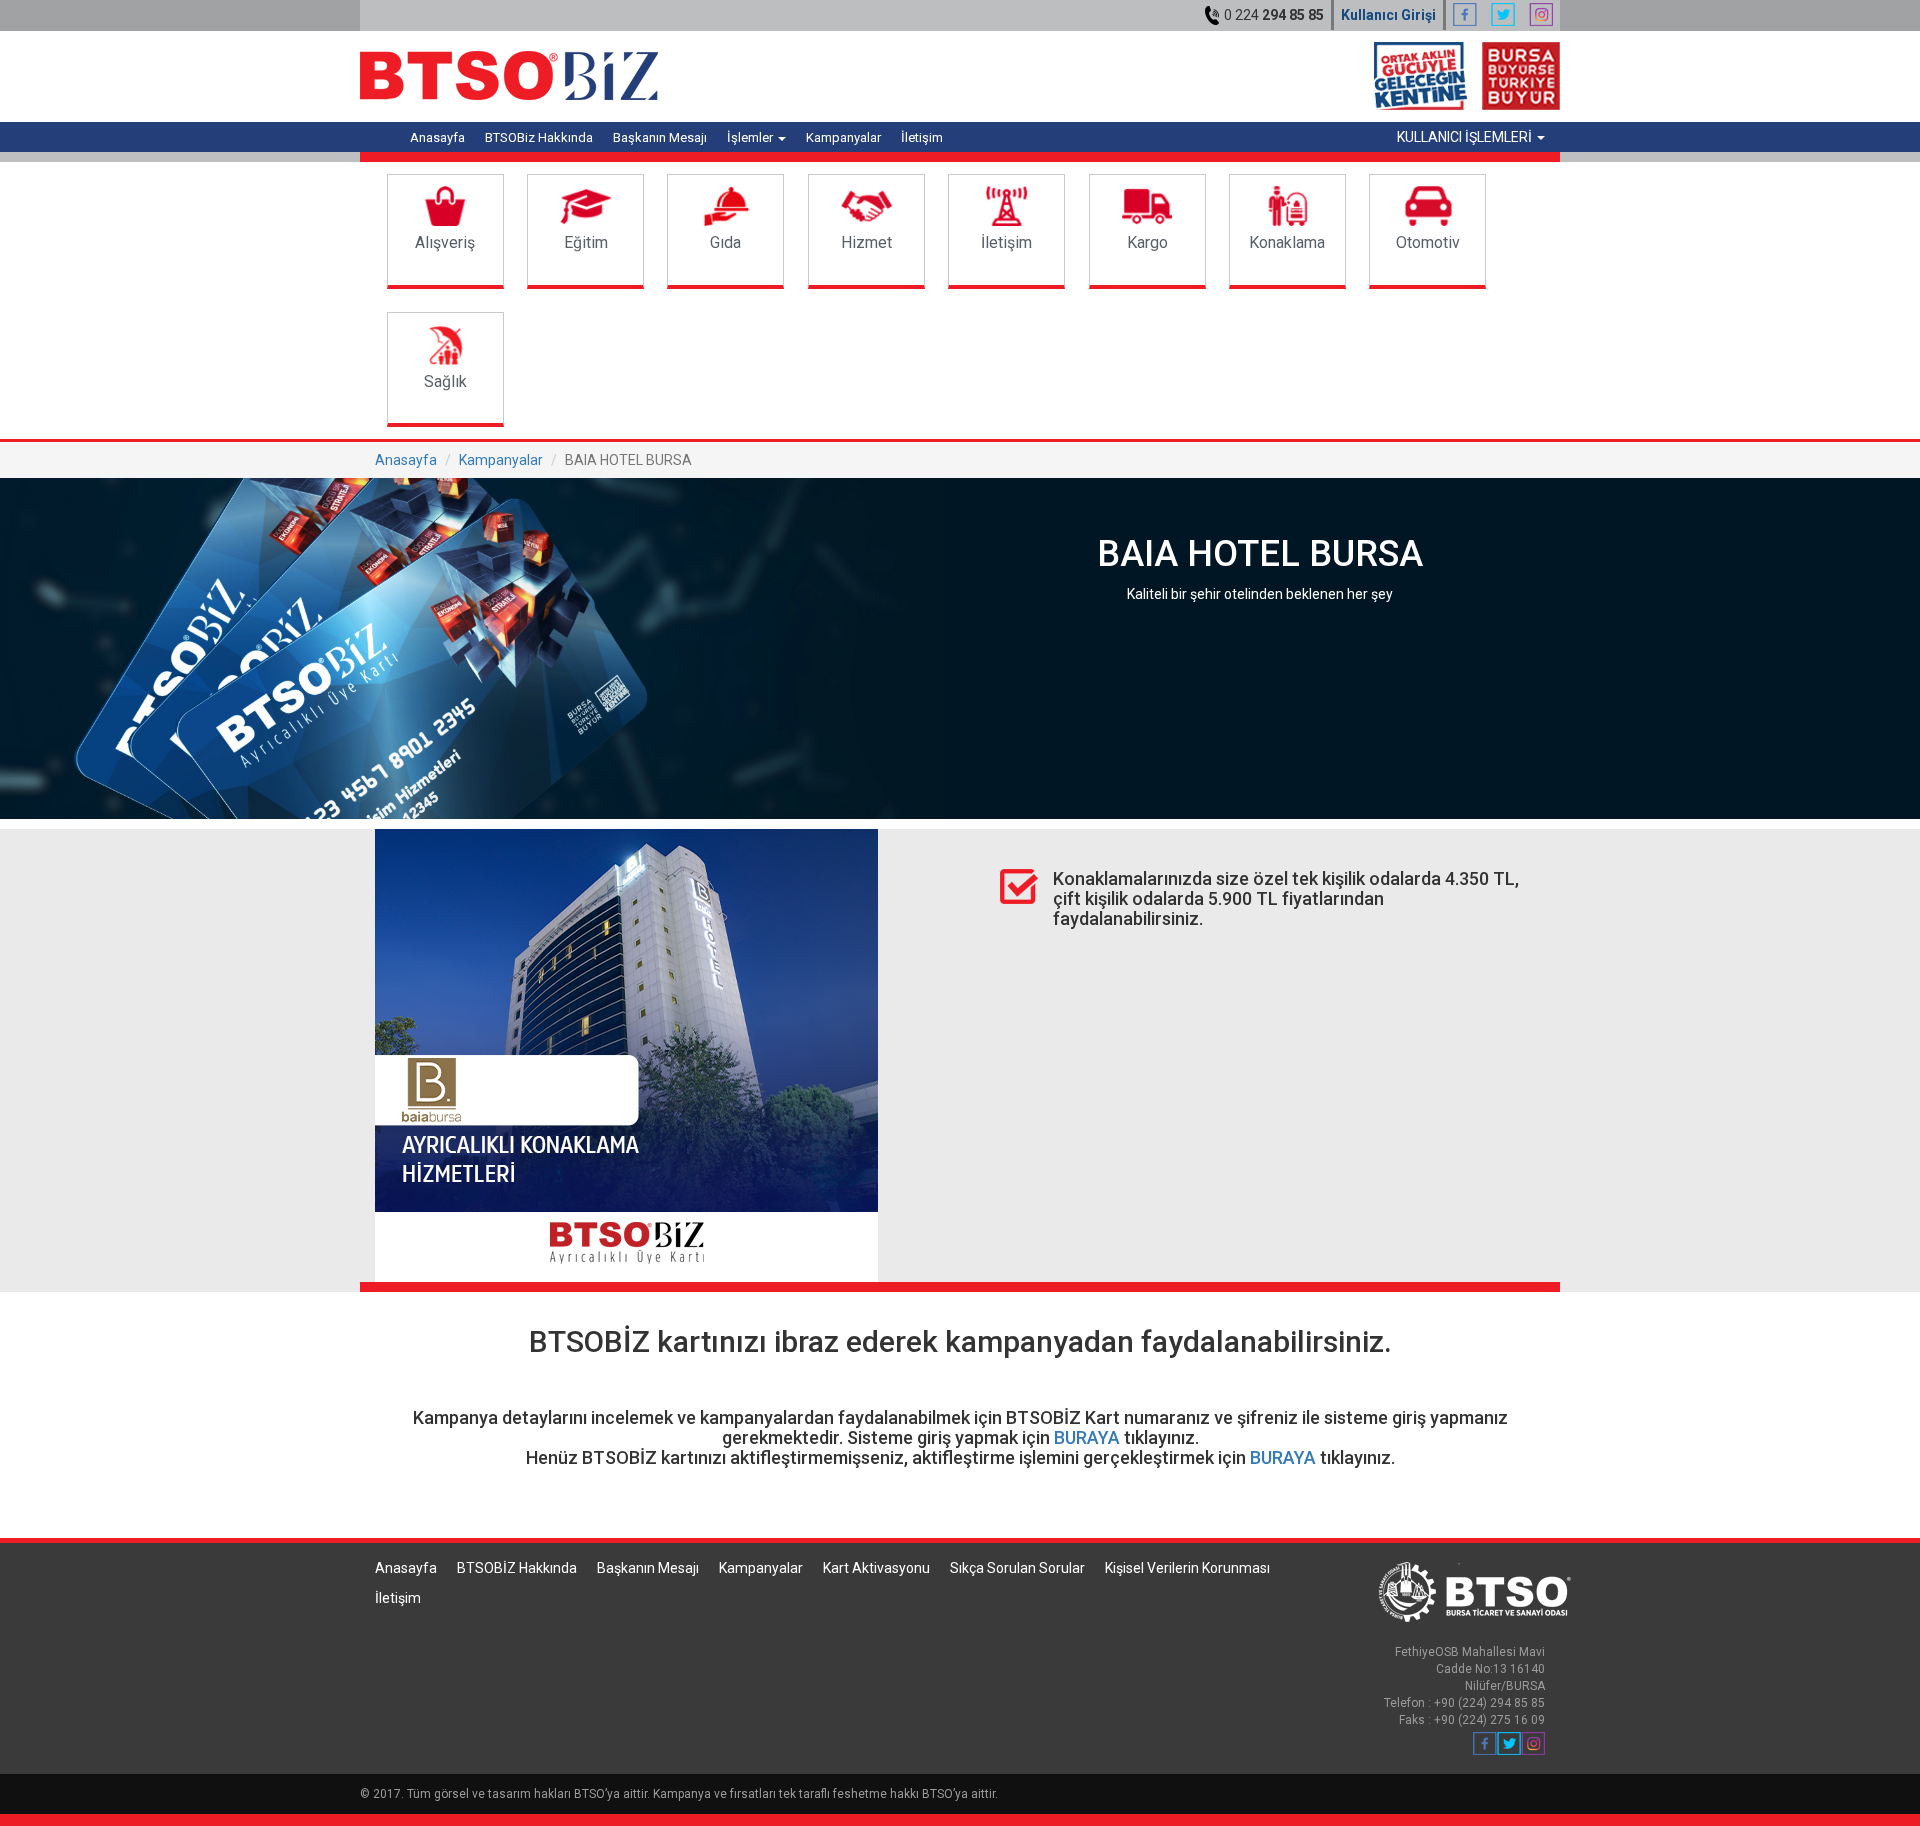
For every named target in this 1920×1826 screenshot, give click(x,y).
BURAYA (1087, 1437)
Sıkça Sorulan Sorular (1017, 1568)
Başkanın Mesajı (660, 137)
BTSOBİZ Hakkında (517, 1568)
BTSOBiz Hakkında (539, 137)
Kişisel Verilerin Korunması (1187, 1568)
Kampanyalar (843, 137)
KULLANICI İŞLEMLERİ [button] (1466, 137)
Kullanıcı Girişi (1388, 15)
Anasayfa (437, 137)
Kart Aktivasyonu (876, 1568)
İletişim (922, 137)
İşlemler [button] (751, 137)
